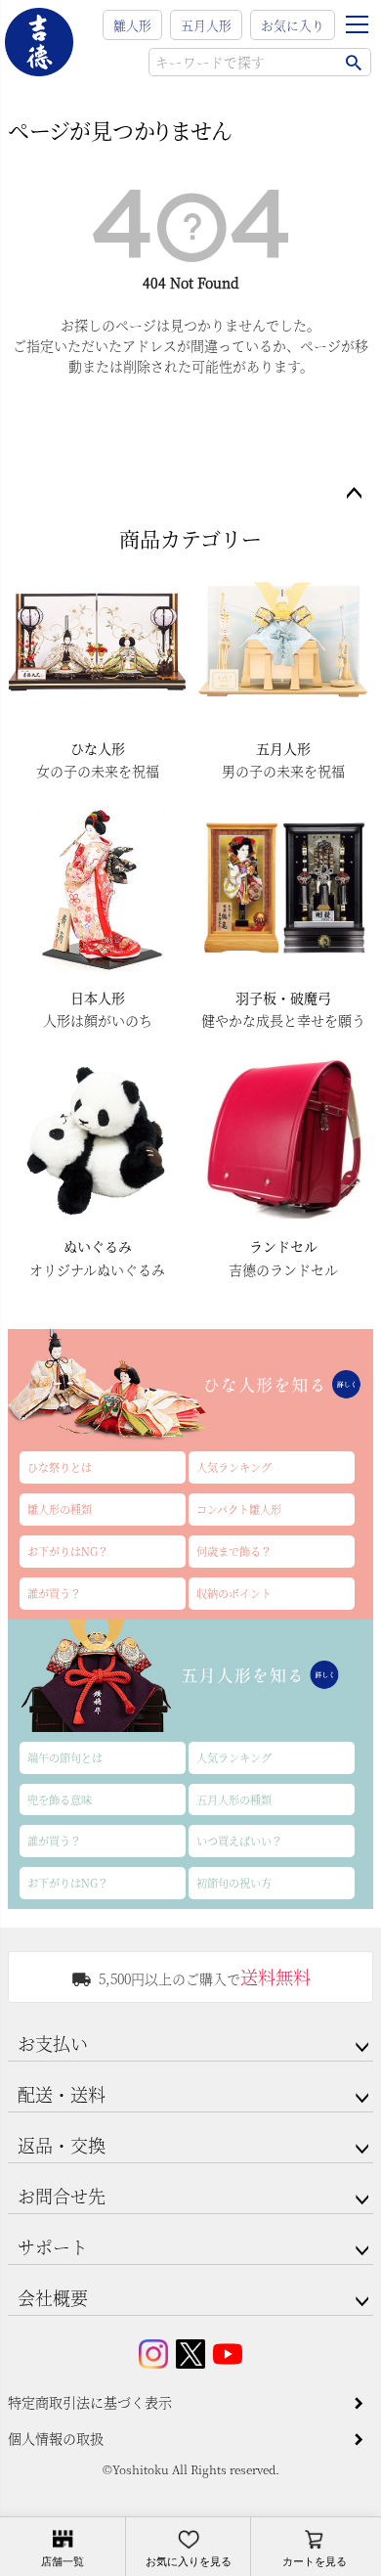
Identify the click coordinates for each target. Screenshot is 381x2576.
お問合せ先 (62, 2196)
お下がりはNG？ (68, 1551)
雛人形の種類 (60, 1509)
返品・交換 (62, 2145)
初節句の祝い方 (234, 1883)
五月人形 (206, 25)
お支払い (53, 2043)
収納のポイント (234, 1593)
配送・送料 (62, 2094)
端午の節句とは (65, 1757)
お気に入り (293, 25)
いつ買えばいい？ (239, 1841)
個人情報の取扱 (56, 2438)
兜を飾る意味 (60, 1799)
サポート (53, 2246)
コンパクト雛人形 (239, 1509)
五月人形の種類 (234, 1799)
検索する (353, 62)
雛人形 (132, 25)
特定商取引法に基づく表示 (90, 2402)
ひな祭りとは (60, 1467)
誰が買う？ (54, 1593)
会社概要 (53, 2297)
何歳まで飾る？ (234, 1551)
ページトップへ (354, 494)
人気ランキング (234, 1467)
